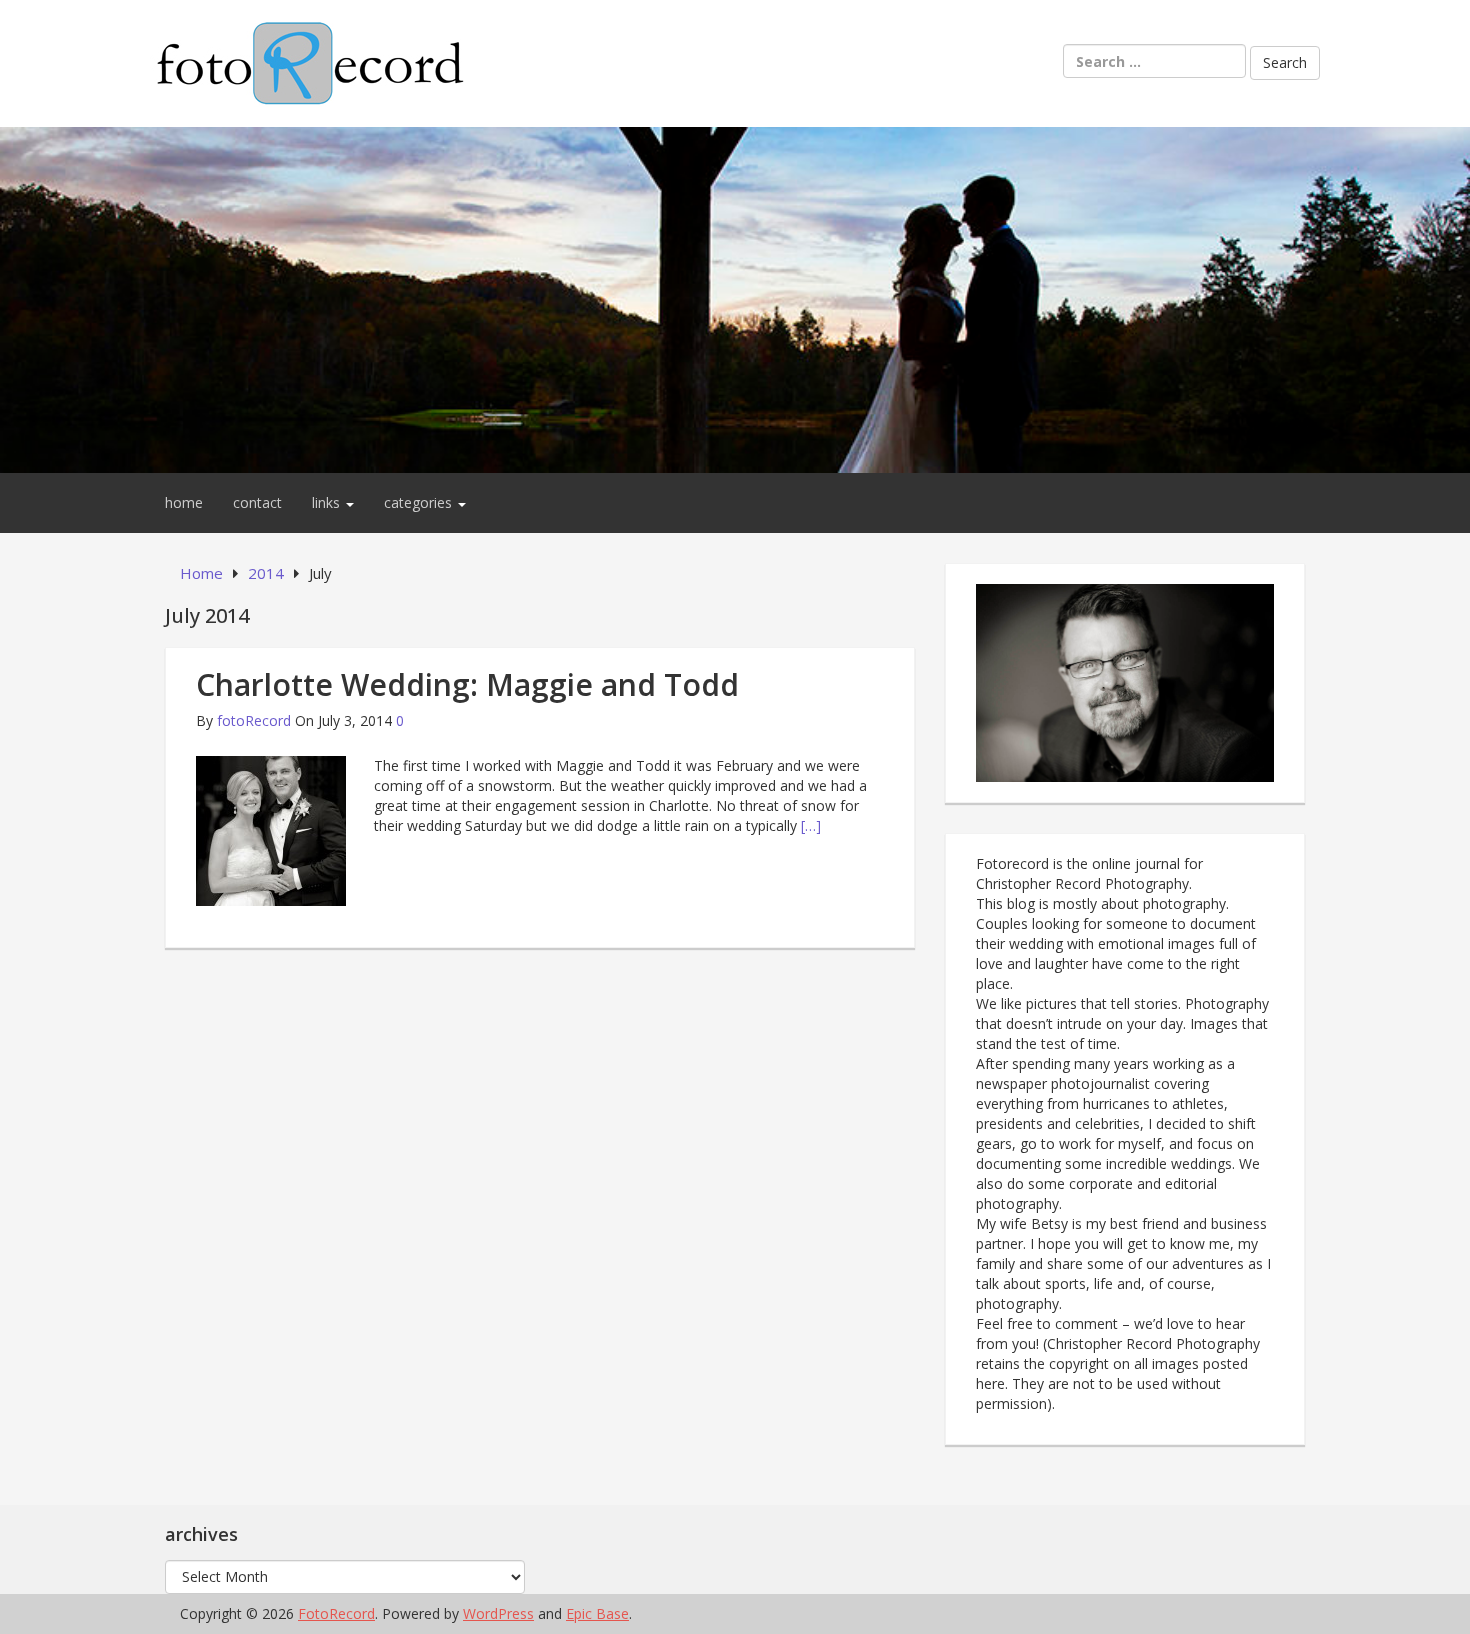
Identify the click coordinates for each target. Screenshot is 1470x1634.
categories (420, 502)
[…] (811, 825)
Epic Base (597, 1613)
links (328, 502)
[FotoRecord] (735, 298)
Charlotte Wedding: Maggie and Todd (467, 684)
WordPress (498, 1613)
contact (257, 502)
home (184, 502)
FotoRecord (336, 1613)
